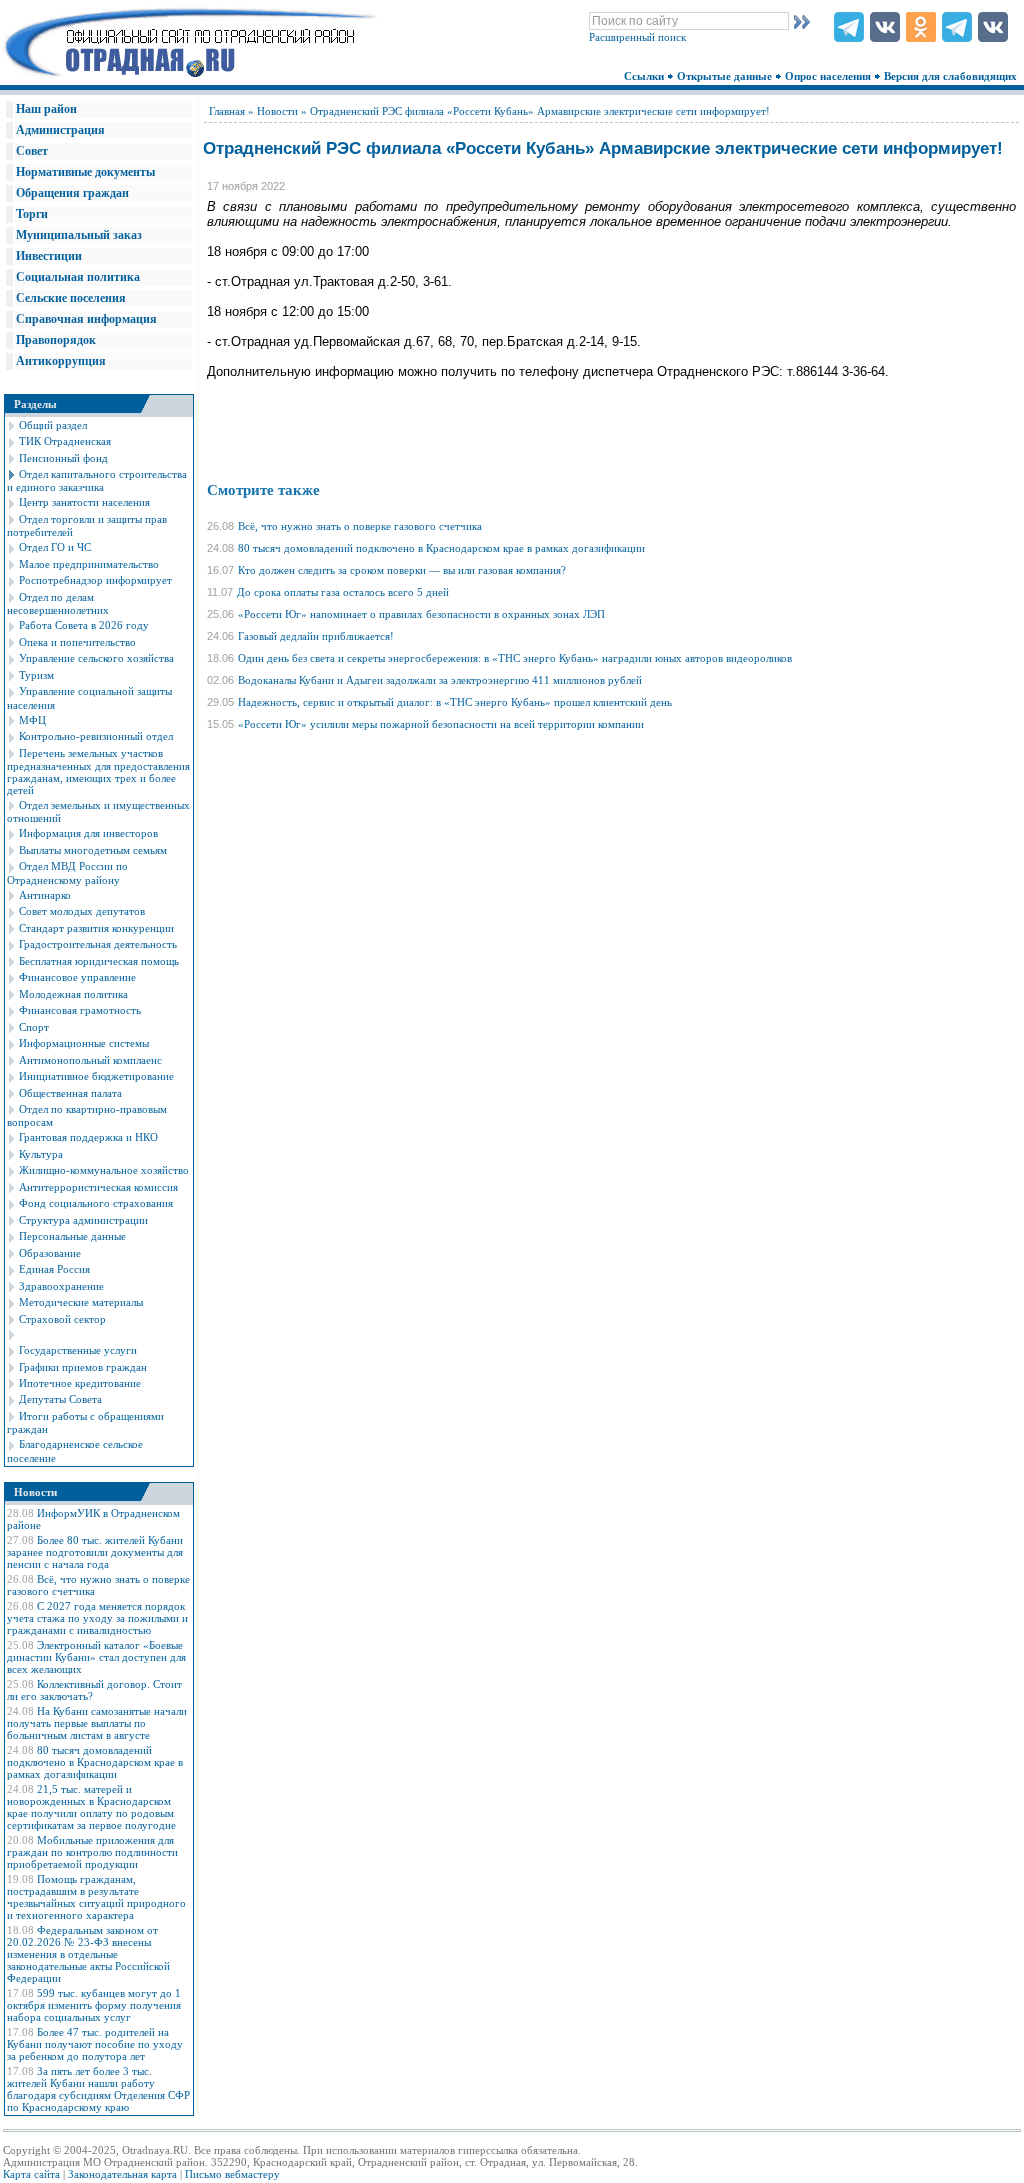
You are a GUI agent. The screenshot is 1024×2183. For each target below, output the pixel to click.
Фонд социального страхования (96, 1203)
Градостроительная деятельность (98, 944)
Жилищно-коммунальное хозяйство (104, 1170)
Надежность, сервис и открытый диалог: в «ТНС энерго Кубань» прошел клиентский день (455, 702)
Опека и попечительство (77, 642)
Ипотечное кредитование (80, 1383)
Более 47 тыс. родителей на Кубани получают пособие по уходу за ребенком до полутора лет (95, 2044)
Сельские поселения (71, 298)
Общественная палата (70, 1093)
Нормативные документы (85, 172)
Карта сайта (31, 2174)
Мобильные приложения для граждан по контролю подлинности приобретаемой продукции (92, 1852)
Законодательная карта (122, 2174)
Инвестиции (49, 256)
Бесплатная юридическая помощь (99, 961)
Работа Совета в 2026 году (84, 625)
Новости (277, 111)
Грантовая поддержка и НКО (88, 1137)
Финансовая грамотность (80, 1010)
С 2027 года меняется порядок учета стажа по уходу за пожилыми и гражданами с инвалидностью (97, 1618)
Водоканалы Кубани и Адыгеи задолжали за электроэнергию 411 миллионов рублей (440, 680)
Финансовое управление (77, 977)
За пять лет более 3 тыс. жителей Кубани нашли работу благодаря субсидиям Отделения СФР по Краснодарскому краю (98, 2089)
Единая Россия (54, 1269)
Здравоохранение (61, 1286)
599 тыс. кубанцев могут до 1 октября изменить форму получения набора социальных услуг (94, 2005)
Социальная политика (78, 277)
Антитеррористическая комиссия (98, 1187)
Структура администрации (83, 1220)
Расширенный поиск (637, 37)
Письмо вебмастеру (232, 2174)
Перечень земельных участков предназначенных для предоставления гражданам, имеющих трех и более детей (98, 771)
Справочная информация (86, 319)
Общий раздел (53, 425)
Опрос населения (829, 76)
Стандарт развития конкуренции (96, 928)
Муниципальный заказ (79, 235)
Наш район (46, 109)
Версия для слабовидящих (952, 76)
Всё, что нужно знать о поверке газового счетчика (360, 526)
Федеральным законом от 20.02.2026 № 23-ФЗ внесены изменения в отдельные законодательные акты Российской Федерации (88, 1954)
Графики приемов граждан (83, 1367)
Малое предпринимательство (89, 564)
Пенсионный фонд (63, 458)
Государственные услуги (78, 1350)
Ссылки (645, 76)
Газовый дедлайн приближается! (316, 636)
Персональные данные (72, 1236)
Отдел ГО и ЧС (55, 547)
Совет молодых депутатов (82, 911)
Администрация (60, 130)
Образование (50, 1253)
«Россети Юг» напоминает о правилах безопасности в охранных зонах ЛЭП (421, 614)
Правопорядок (56, 340)
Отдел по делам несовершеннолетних (58, 603)
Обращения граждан (72, 193)
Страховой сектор (62, 1319)
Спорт (34, 1027)
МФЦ (32, 720)
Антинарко (45, 895)
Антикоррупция (61, 361)
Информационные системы (84, 1043)
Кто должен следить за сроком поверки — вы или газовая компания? (402, 570)
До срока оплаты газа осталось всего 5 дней (343, 592)
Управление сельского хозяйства (96, 658)
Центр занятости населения (84, 502)
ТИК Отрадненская (65, 441)
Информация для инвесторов (88, 833)
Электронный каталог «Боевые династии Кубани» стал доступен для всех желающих (96, 1657)
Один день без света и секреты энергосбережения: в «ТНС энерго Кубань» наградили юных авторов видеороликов (515, 658)
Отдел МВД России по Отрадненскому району (67, 872)
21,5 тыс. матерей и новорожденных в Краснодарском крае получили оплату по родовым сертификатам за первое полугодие (91, 1807)
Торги (32, 214)
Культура (41, 1154)
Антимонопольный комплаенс (90, 1060)
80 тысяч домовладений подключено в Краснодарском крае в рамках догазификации (95, 1762)
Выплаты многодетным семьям (93, 850)
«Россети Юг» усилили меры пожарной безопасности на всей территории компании (441, 724)
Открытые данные (726, 76)
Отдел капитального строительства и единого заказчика (97, 480)
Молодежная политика (73, 994)
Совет (32, 151)
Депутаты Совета (60, 1399)
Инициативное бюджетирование (96, 1076)
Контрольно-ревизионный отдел (96, 736)
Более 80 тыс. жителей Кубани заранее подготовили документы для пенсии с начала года (95, 1552)
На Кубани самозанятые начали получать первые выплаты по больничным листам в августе (97, 1723)
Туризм (36, 675)
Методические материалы (81, 1302)
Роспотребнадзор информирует (95, 580)
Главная (227, 111)
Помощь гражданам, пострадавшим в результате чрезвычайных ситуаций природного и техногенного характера (96, 1897)
